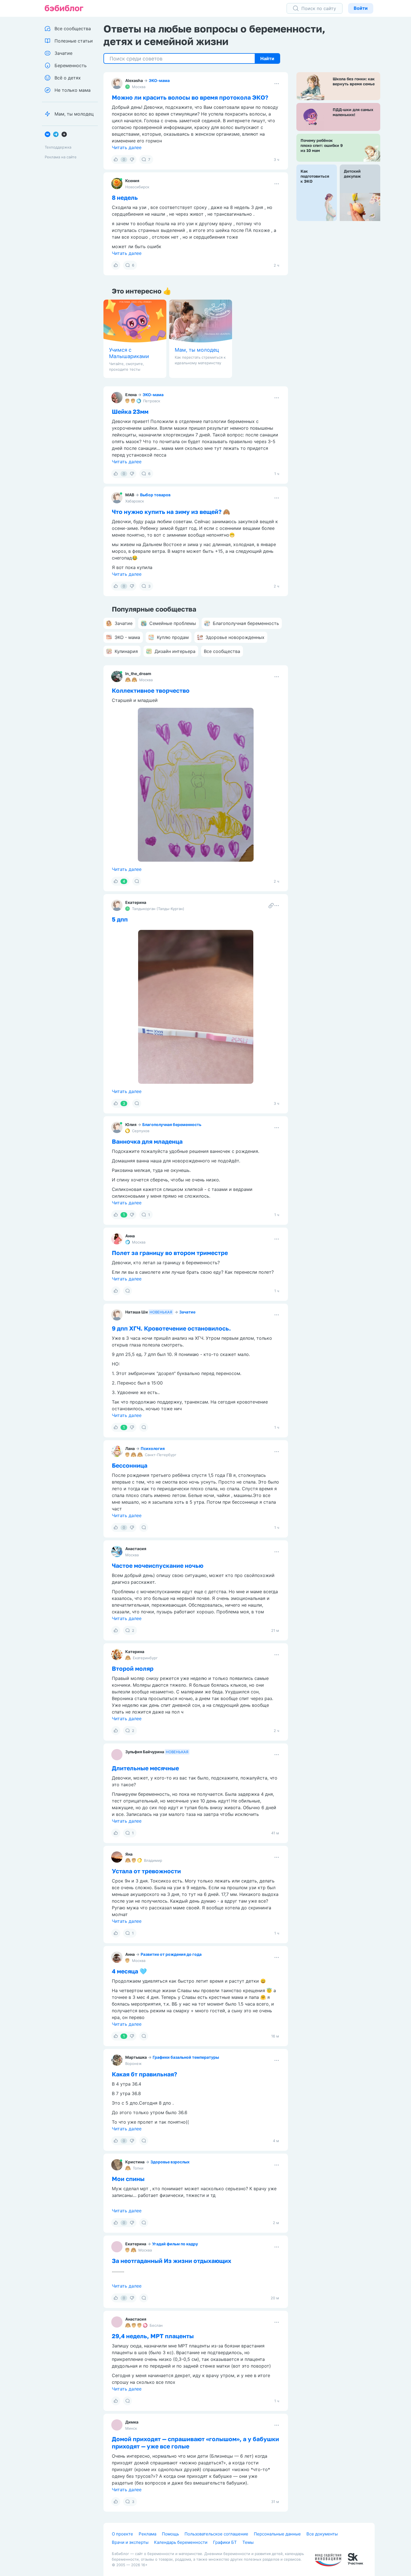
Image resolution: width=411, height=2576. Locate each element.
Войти (361, 8)
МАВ (130, 495)
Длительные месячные (145, 1768)
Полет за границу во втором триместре (170, 1253)
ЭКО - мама (127, 637)
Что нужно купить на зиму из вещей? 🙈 (171, 512)
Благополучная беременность (172, 1124)
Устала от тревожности (146, 1871)
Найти (267, 58)
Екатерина (136, 902)
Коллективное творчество (151, 690)
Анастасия (136, 1549)
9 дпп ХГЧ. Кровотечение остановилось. (171, 1328)
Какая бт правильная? (144, 2074)
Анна (130, 1236)
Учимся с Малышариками (129, 353)
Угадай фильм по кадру (175, 2339)
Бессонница (130, 1465)
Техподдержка (58, 147)
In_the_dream (138, 674)
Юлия (131, 1124)
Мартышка (136, 2057)
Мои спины (128, 2179)
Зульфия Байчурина (145, 1752)
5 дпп (120, 919)
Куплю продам (173, 637)
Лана (130, 1448)
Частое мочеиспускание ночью (158, 1566)
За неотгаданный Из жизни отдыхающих (172, 2356)
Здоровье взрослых (170, 2162)
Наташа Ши (137, 1312)
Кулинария (126, 651)
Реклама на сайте (61, 157)
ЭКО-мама (159, 80)
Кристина (135, 2162)
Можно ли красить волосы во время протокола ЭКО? (190, 97)
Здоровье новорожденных (235, 637)
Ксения (132, 181)
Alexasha (134, 80)
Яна (129, 1854)
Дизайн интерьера (175, 651)
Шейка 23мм (130, 412)
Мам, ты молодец (197, 350)
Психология (153, 1448)
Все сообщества (222, 651)
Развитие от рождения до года (171, 1954)
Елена (131, 395)
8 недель (125, 198)
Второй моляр (133, 1668)
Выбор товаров (155, 495)
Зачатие (187, 1312)
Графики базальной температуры (186, 2057)
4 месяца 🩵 (129, 1971)
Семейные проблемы (173, 623)
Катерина (135, 1652)
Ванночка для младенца (147, 1141)
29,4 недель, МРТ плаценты (153, 2543)
